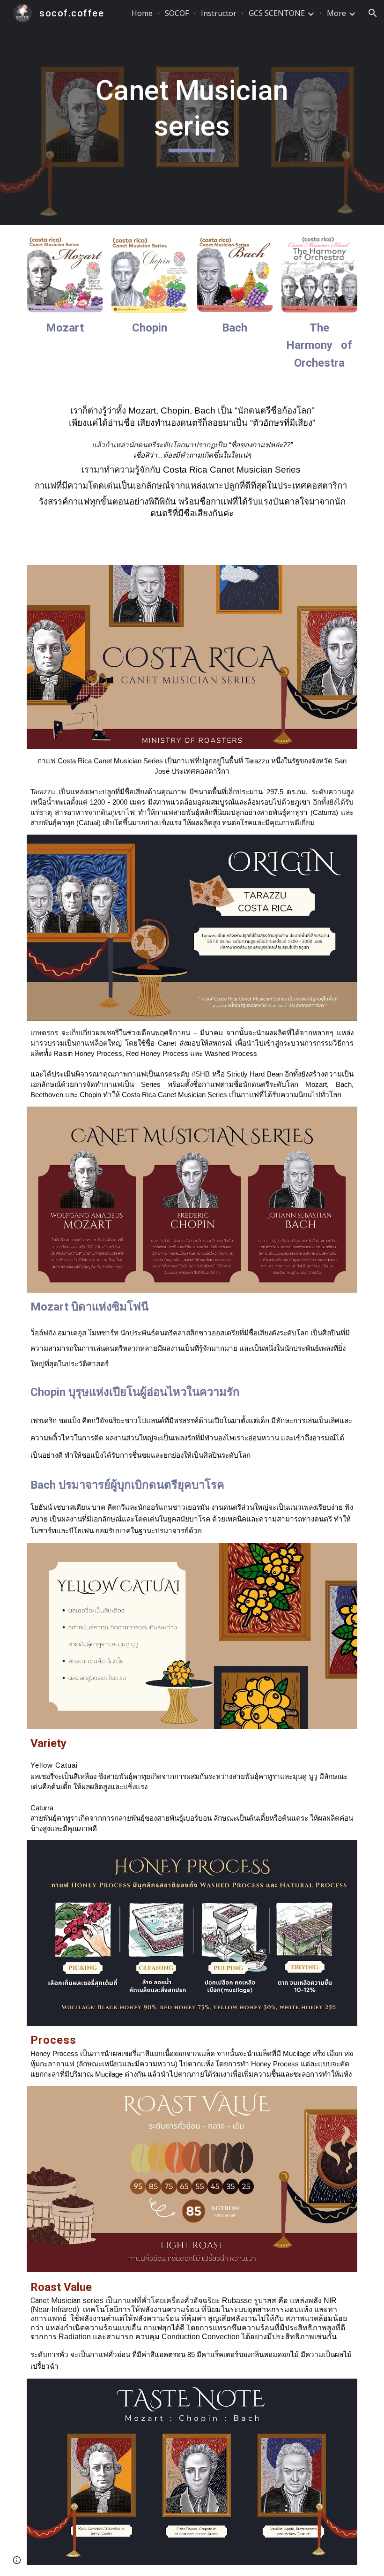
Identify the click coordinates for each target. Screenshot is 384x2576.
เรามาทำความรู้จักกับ (121, 470)
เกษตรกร (44, 1033)
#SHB (201, 1074)
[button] (373, 13)
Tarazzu (43, 792)
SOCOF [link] (177, 13)
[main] (192, 112)
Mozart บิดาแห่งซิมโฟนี (89, 1307)
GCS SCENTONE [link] (277, 13)
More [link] (336, 13)
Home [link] (142, 13)
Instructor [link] (219, 13)
